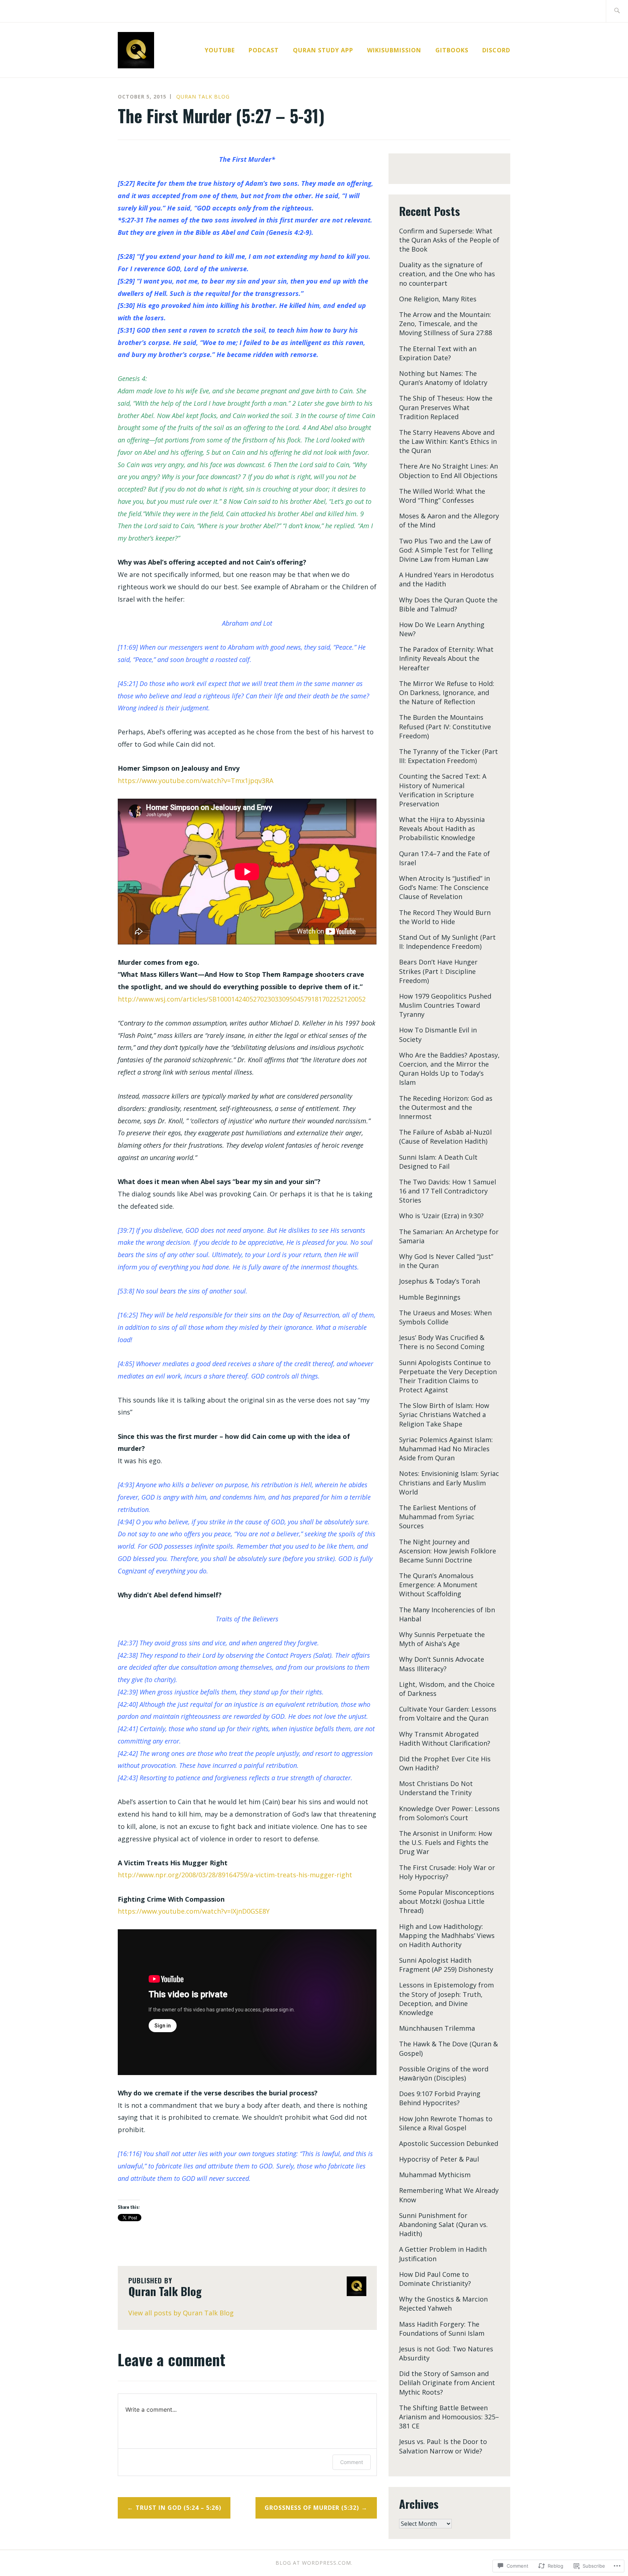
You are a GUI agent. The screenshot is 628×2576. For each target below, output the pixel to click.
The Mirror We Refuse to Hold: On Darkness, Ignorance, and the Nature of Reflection (447, 693)
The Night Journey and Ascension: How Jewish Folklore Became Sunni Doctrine (448, 1551)
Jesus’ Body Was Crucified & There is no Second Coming (442, 1342)
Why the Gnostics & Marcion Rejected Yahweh (443, 2304)
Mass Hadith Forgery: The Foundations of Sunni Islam (442, 2329)
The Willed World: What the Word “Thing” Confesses (442, 496)
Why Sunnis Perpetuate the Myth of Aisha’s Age (442, 1639)
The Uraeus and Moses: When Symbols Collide (445, 1317)
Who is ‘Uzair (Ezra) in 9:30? (441, 1216)
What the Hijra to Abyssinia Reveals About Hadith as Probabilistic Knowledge (442, 828)
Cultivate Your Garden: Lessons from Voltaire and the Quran (448, 1714)
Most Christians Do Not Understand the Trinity (436, 1788)
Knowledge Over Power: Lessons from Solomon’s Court (449, 1813)
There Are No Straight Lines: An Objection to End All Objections (448, 471)
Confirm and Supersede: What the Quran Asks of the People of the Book (449, 240)
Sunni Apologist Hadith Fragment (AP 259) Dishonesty (446, 1965)
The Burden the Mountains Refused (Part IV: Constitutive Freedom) (445, 726)
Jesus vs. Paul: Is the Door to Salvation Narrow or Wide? (443, 2446)
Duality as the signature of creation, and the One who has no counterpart (447, 274)
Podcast (264, 50)
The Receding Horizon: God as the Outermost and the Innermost (446, 1107)
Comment (352, 2462)
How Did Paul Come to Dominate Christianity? (435, 2279)
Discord (496, 50)
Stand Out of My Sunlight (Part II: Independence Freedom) (447, 942)
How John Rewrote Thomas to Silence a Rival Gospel (446, 2123)
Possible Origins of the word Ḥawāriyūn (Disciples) (444, 2073)
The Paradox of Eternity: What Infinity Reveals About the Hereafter (446, 658)
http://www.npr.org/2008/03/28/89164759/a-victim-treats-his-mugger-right (235, 1875)
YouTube (220, 50)
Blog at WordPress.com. (314, 2563)
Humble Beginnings (430, 1297)
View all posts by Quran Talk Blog (181, 2313)
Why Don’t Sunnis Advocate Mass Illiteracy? (442, 1664)
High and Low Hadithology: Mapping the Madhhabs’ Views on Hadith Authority (447, 1935)
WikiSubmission (394, 50)
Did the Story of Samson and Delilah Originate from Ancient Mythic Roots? (447, 2383)
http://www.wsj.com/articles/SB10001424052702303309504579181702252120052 (242, 999)
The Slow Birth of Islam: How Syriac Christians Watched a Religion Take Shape (444, 1415)
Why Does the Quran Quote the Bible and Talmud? (448, 604)
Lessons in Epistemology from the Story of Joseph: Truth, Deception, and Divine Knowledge (446, 1999)
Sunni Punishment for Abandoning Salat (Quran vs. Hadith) (443, 2224)
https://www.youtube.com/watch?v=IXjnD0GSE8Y (194, 1911)
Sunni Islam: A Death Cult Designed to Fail (438, 1162)
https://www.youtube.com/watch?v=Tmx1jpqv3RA (196, 781)
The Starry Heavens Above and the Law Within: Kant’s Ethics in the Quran (448, 441)
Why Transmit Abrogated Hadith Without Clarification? (445, 1739)
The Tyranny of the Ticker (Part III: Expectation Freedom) (448, 756)
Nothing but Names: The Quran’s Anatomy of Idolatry (443, 378)
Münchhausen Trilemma (437, 2028)
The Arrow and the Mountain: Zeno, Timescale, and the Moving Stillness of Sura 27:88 (446, 324)
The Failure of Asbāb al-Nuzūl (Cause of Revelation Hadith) (445, 1137)
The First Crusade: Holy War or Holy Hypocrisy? (447, 1872)
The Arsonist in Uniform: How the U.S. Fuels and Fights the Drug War (446, 1842)
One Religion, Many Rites (438, 299)
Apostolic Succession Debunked (449, 2143)
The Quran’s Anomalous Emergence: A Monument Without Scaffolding (438, 1585)
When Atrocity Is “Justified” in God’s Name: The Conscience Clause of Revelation (444, 887)
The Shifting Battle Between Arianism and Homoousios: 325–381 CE (449, 2417)
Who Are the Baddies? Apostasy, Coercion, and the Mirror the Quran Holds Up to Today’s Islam (449, 1069)
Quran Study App (323, 50)
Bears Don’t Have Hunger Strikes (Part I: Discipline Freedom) (438, 971)
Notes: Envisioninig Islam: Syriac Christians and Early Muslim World (449, 1482)
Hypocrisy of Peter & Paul (439, 2159)
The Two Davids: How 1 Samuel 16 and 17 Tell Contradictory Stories (448, 1191)
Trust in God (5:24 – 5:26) (178, 2508)
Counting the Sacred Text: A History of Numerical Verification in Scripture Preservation (443, 790)
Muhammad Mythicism (435, 2175)
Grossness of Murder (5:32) (312, 2508)
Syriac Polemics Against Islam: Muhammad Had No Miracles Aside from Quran (446, 1449)
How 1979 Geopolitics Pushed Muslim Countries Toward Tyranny (445, 1005)
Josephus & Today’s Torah (440, 1281)
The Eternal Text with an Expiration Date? (438, 353)
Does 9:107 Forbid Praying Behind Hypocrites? (440, 2098)
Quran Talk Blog (203, 97)
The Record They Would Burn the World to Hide (445, 917)
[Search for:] (617, 11)
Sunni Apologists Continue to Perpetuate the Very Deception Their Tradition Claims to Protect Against (448, 1376)
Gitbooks (452, 50)
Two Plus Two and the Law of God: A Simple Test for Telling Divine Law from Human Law (446, 550)
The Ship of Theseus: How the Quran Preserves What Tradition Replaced (446, 407)
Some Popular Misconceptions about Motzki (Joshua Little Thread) (447, 1901)
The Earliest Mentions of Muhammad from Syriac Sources (438, 1517)
